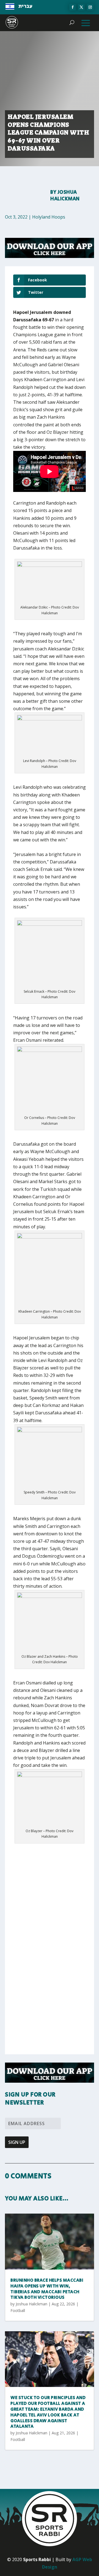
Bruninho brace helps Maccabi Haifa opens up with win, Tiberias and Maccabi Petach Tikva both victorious (47, 2289)
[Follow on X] (81, 7)
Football (18, 2310)
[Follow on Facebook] (73, 7)
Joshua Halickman (65, 196)
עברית (25, 6)
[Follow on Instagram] (90, 7)
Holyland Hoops (49, 217)
